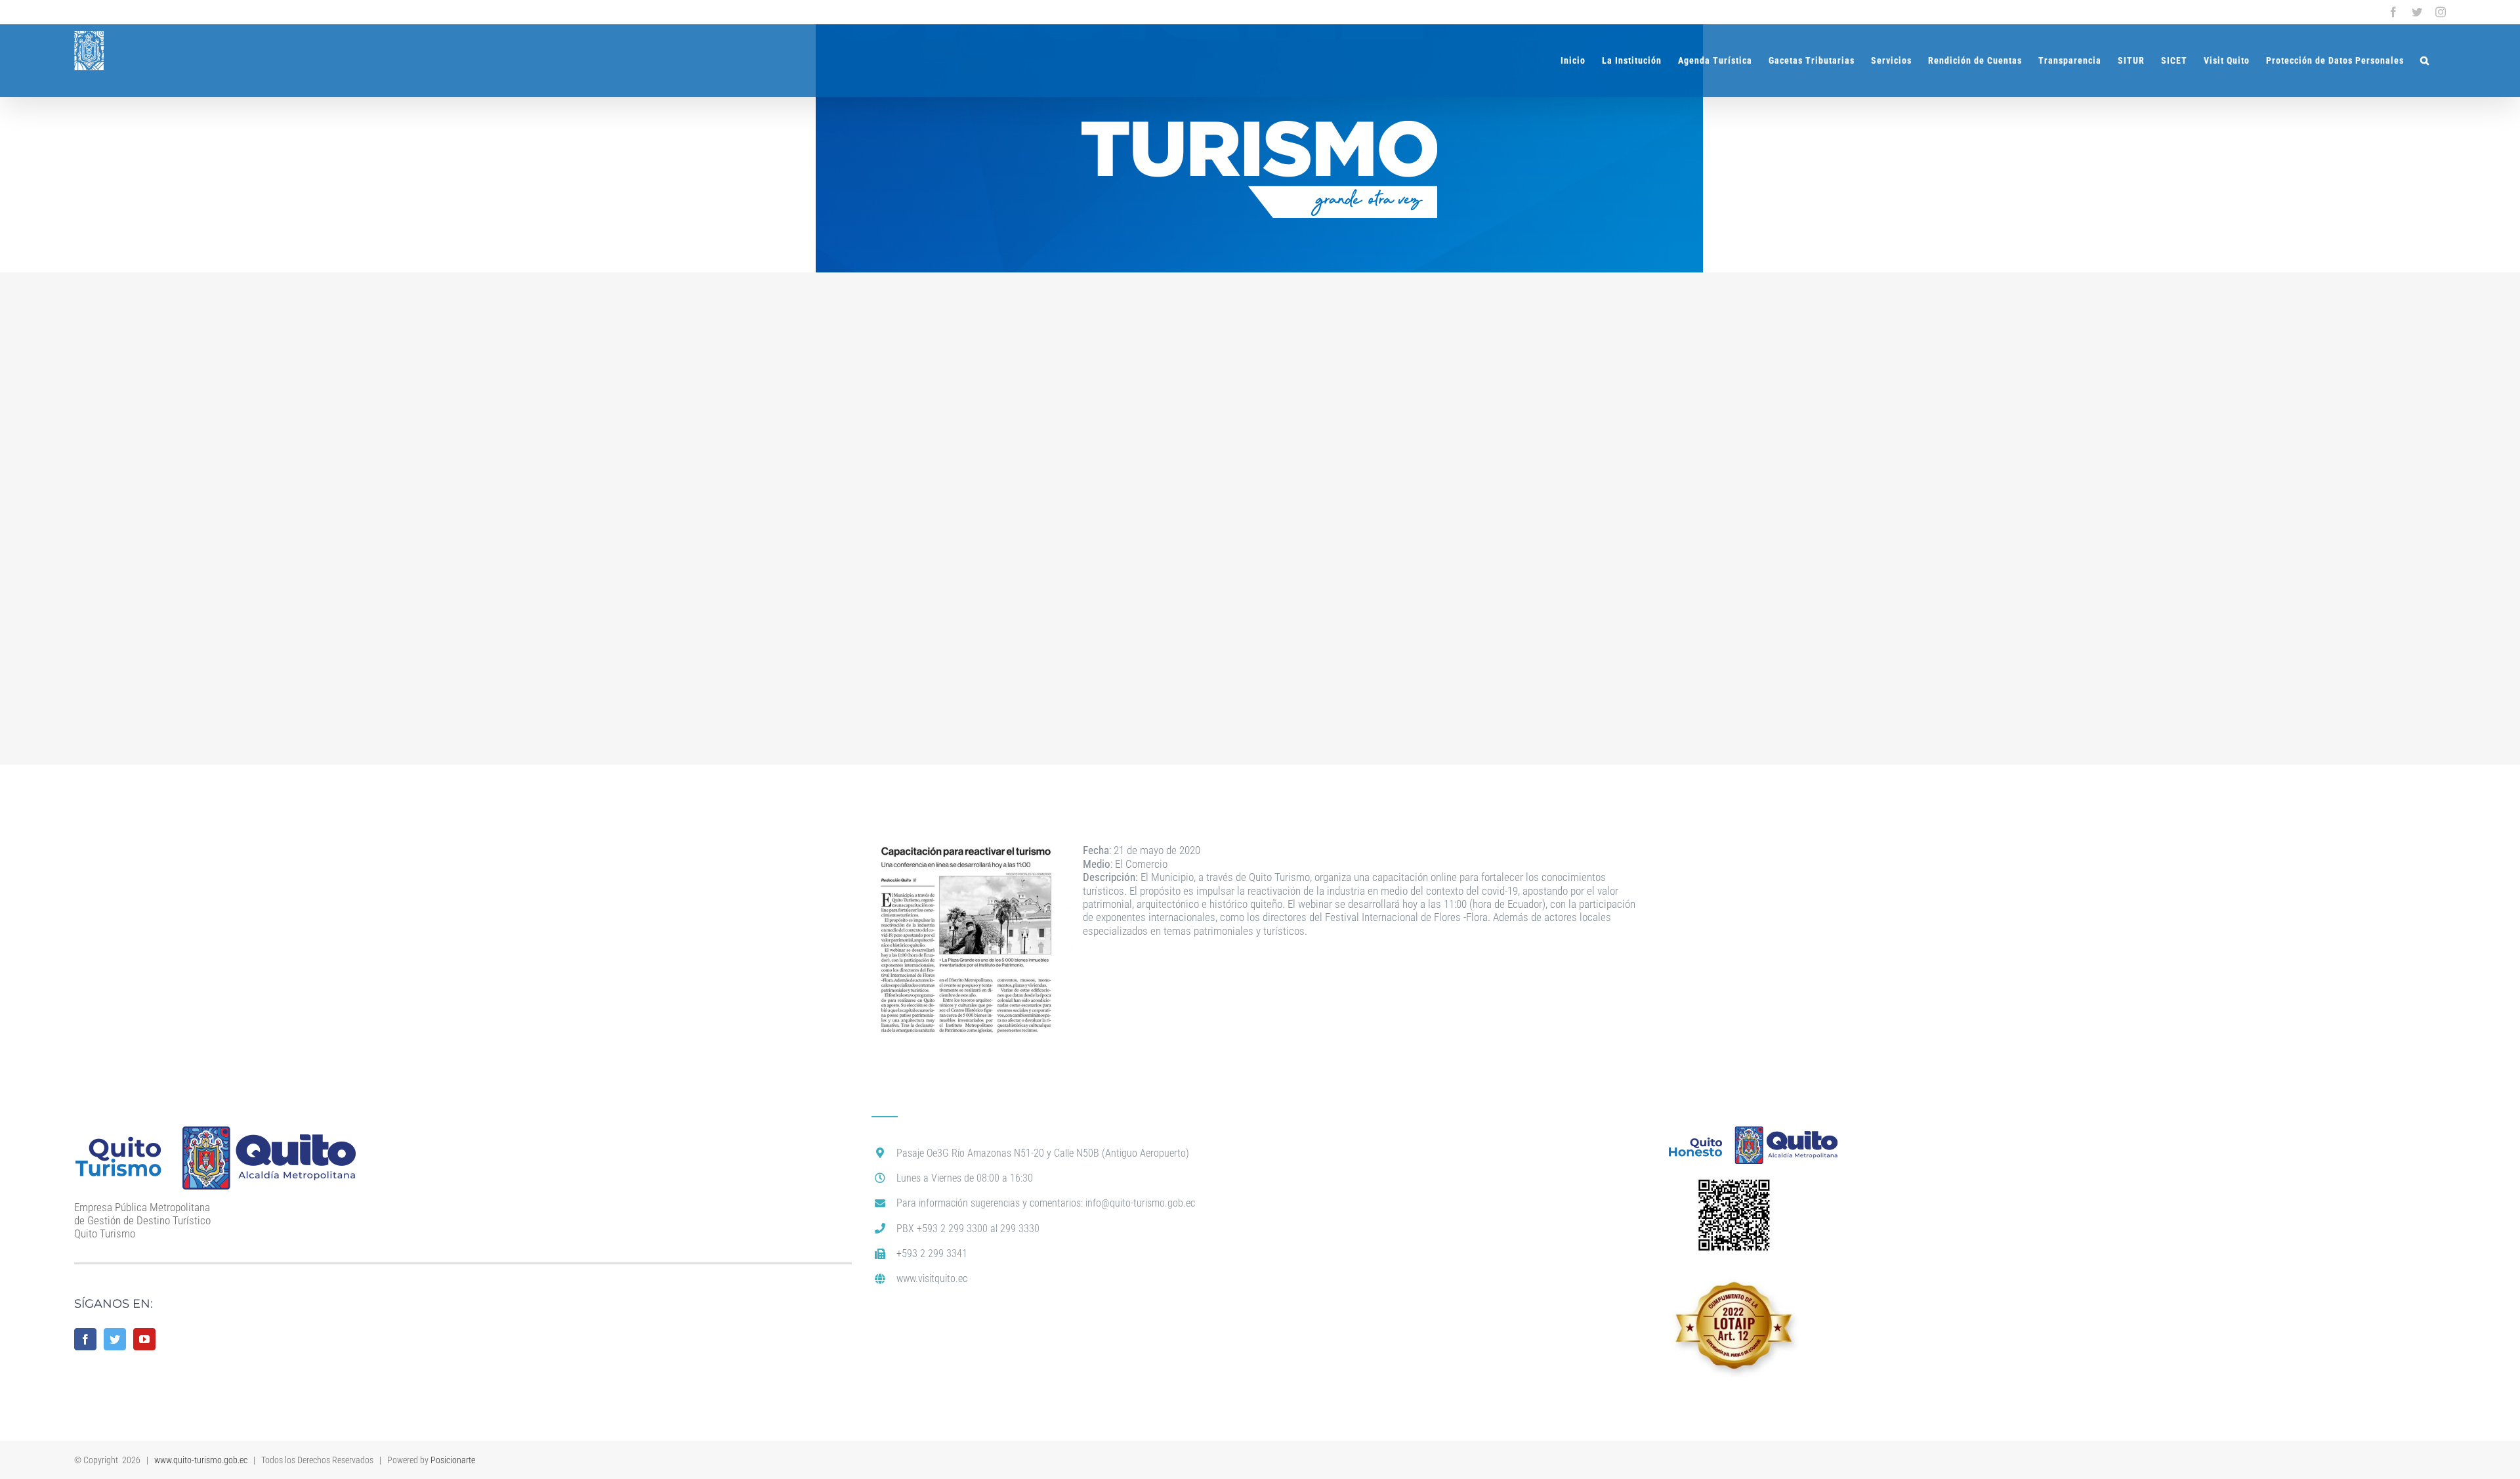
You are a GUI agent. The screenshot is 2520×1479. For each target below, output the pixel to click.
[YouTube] (144, 1339)
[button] (2425, 60)
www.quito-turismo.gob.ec (201, 1460)
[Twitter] (115, 1339)
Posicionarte (453, 1460)
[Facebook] (85, 1339)
